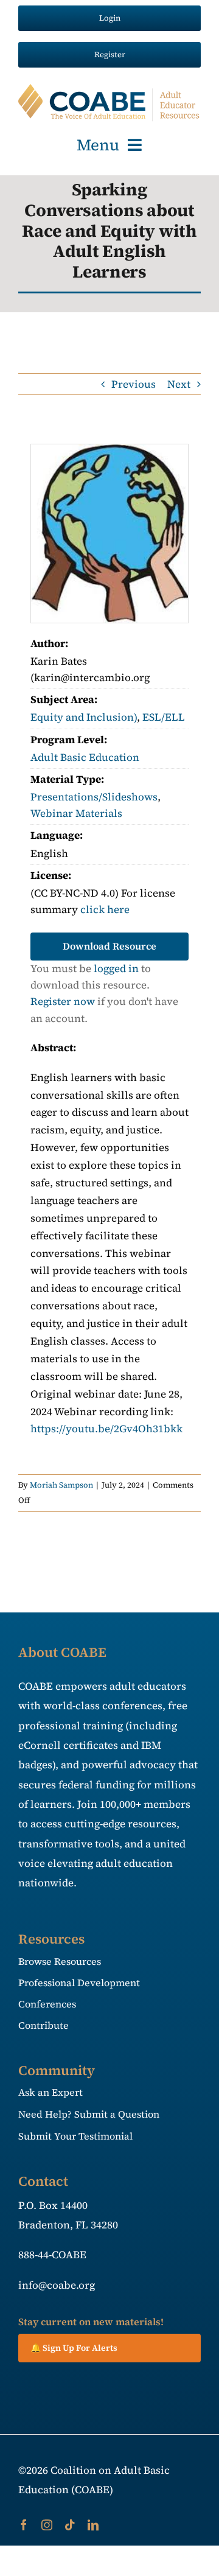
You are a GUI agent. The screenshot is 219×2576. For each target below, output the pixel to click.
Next (179, 384)
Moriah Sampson (61, 1485)
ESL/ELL (164, 717)
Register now (63, 1001)
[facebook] (24, 2525)
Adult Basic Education (85, 757)
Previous (134, 384)
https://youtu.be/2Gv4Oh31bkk (106, 1429)
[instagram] (47, 2525)
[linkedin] (93, 2525)
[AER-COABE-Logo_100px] (109, 89)
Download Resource (109, 946)
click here (105, 909)
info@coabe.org (57, 2285)
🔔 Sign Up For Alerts (74, 2348)
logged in (116, 968)
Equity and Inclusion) (84, 717)
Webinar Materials (76, 813)
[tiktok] (70, 2525)
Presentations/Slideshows (94, 797)
